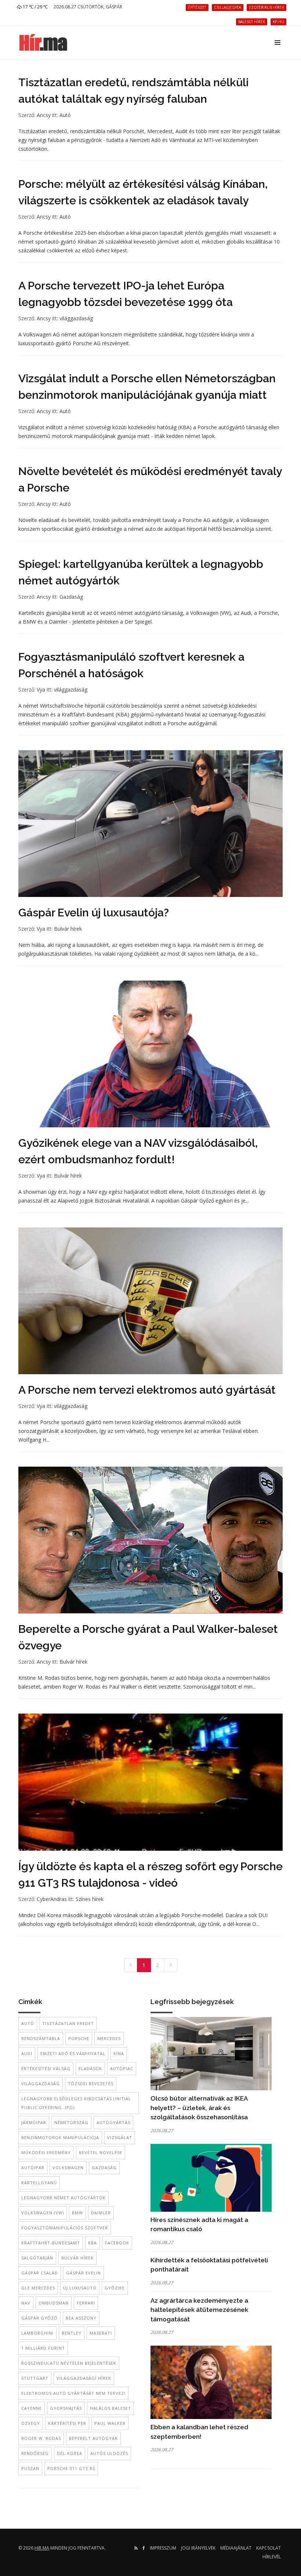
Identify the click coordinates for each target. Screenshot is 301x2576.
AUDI (27, 2053)
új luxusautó (80, 2288)
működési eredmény (46, 2152)
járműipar (34, 2122)
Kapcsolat (269, 2548)
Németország (71, 2122)
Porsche (79, 2038)
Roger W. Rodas (41, 2438)
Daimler (101, 2213)
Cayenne (32, 2408)
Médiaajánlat (236, 2548)
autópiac (122, 2068)
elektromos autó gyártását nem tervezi (73, 2393)
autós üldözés (109, 2453)
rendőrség (35, 2453)
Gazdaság (71, 597)
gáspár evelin (84, 2273)
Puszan (30, 2468)
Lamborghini (37, 2333)
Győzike (115, 2288)
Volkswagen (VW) (43, 2213)
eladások (90, 2068)
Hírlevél (272, 2557)
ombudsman (54, 2303)
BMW (77, 2213)
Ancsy (44, 115)
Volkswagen (68, 2168)
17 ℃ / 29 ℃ (35, 7)
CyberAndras (52, 1899)
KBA (93, 2243)
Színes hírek (90, 1899)
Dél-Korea (70, 2453)
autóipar (33, 2168)
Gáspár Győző (39, 2318)
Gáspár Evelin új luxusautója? (94, 913)
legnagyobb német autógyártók (64, 2198)
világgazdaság (76, 318)
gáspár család (40, 2273)
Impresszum (163, 2548)
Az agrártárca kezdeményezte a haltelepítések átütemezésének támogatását (199, 2310)
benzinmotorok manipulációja (60, 2137)
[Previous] (131, 1965)
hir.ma (42, 2548)
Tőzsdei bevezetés (91, 2084)
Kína (119, 2053)
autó (28, 2023)
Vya (41, 689)
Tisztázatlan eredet (68, 2023)
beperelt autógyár (93, 2438)
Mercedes (109, 2038)
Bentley (72, 2333)
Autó (65, 115)
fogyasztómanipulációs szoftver (65, 2228)
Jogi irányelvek (198, 2548)
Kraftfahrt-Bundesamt (51, 2243)
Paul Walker (110, 2423)
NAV (26, 2303)
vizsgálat (120, 2137)
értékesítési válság (46, 2068)
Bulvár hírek (68, 929)
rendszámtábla (41, 2038)
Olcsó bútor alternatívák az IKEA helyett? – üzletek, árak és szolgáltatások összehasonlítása (199, 2108)
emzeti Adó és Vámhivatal (73, 2053)
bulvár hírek (77, 2258)
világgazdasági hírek (84, 2378)
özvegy (31, 2423)
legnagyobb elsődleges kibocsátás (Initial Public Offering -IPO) (76, 2103)
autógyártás (113, 2122)
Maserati (101, 2333)
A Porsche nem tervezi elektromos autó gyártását (147, 1390)
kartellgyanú (39, 2183)
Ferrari (86, 2303)
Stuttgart (35, 2378)
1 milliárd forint (43, 2348)
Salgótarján (37, 2258)
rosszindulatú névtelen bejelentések (69, 2363)
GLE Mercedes (38, 2288)
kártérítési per (67, 2423)
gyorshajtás (66, 2408)
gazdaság (104, 2168)
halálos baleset (110, 2408)
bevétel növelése (101, 2152)
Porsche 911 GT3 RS (71, 2468)
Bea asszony (81, 2318)
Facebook (117, 2243)
